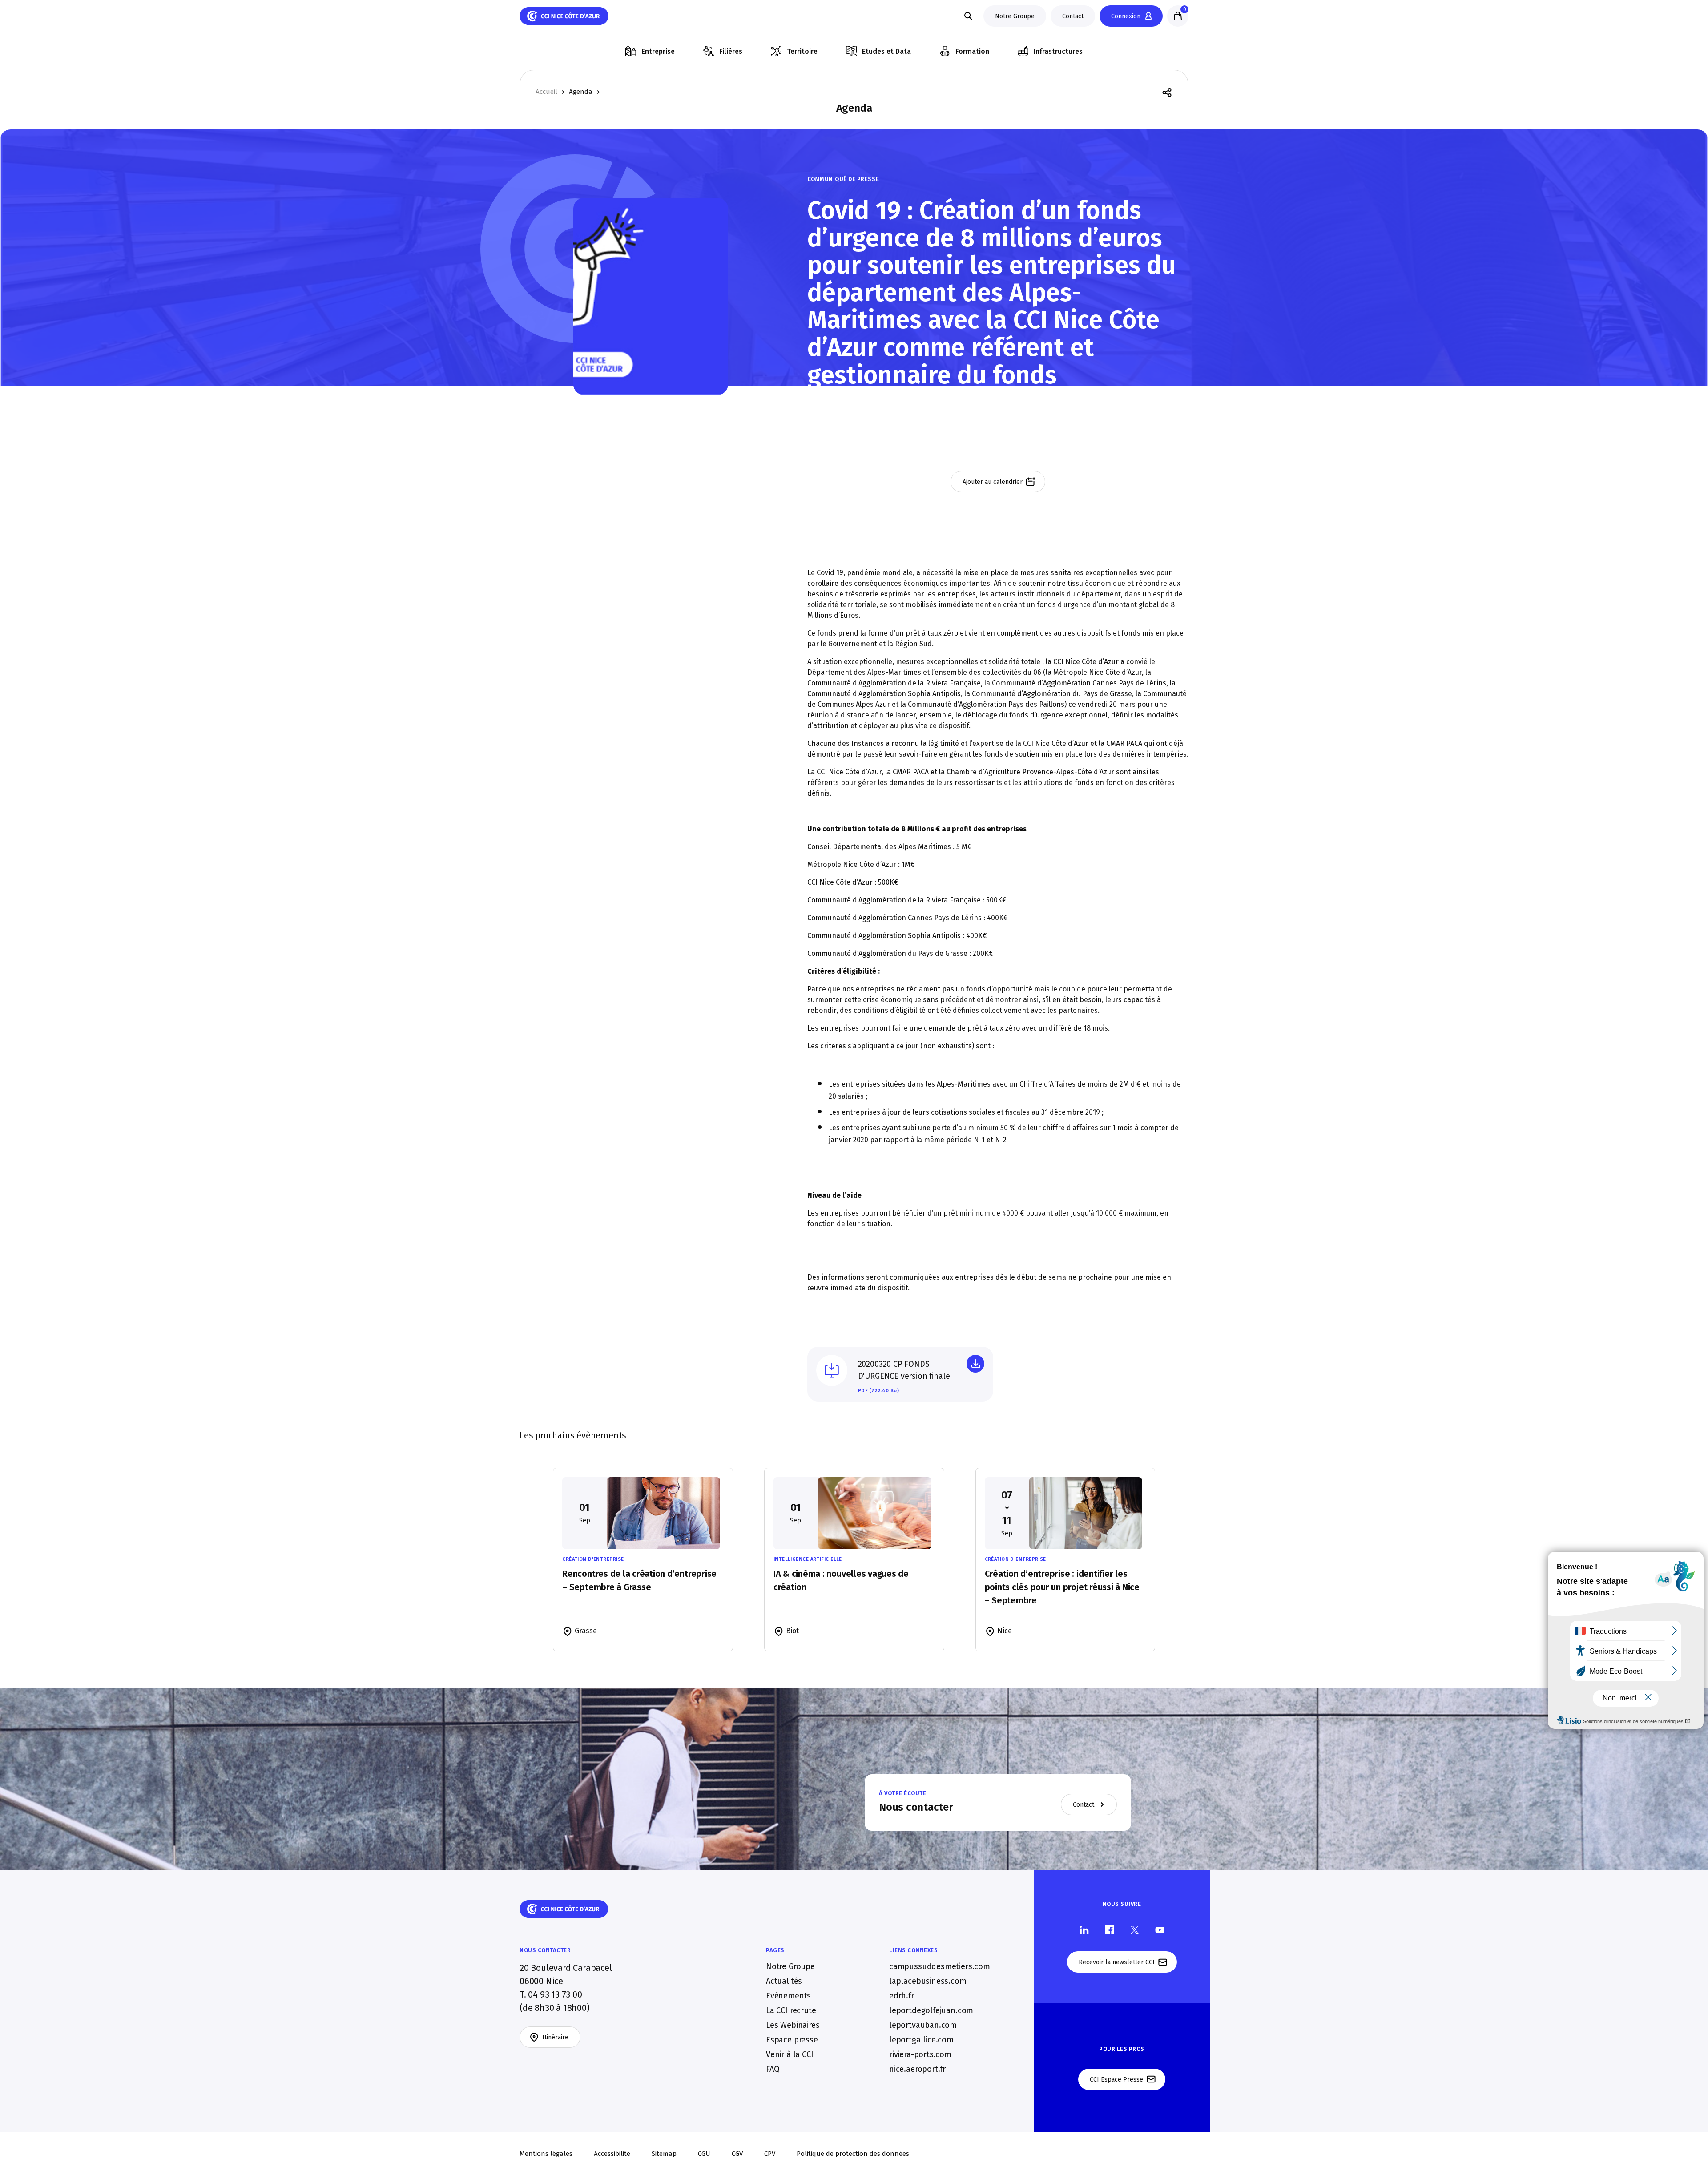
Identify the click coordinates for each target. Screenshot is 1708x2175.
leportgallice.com (921, 2039)
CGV (737, 2154)
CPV (770, 2154)
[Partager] (1167, 92)
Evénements (788, 1995)
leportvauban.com (923, 2025)
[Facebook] (1110, 1929)
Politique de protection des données (853, 2154)
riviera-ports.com (920, 2054)
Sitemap (664, 2154)
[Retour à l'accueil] (564, 16)
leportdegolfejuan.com (931, 2010)
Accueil (546, 92)
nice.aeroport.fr (917, 2069)
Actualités (784, 1981)
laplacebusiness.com (928, 1981)
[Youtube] (1160, 1929)
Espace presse (792, 2039)
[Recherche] (968, 16)
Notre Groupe (790, 1966)
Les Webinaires (793, 2025)
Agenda (581, 92)
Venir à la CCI (790, 2054)
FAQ (773, 2069)
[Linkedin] (1084, 1929)
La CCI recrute (791, 2010)
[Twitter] (1135, 1929)
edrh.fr (902, 1995)
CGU (704, 2154)
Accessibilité (612, 2154)
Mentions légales (546, 2154)
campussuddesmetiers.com (940, 1966)
